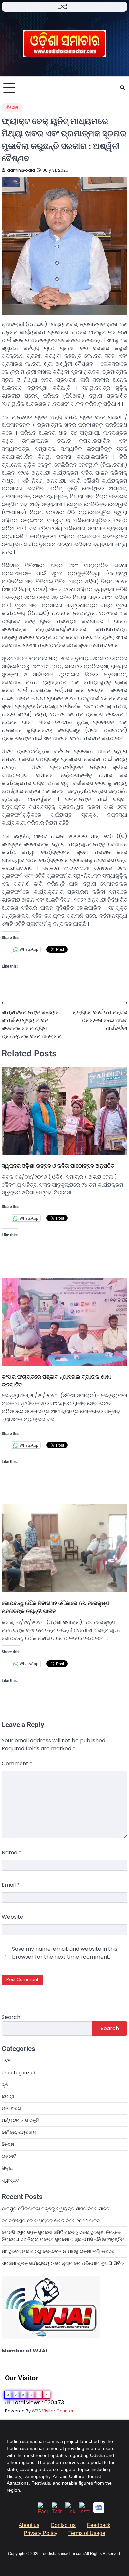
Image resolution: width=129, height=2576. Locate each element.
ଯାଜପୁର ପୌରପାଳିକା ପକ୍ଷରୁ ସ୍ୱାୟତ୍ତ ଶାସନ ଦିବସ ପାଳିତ (56, 2209)
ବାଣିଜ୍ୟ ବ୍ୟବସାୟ (19, 2132)
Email (11, 1885)
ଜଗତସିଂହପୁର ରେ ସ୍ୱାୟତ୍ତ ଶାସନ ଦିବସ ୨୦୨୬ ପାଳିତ (51, 2221)
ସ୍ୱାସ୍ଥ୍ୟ (11, 2180)
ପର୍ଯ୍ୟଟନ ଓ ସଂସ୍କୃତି (20, 2120)
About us (29, 2525)
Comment (17, 1763)
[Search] (122, 88)
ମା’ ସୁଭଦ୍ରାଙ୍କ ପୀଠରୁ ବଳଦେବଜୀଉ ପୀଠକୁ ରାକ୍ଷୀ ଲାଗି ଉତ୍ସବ (58, 2251)
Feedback (99, 2525)
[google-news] (99, 2511)
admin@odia (21, 170)
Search (11, 2017)
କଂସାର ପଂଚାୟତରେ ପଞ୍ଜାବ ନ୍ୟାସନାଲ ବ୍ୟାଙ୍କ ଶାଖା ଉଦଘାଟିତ (56, 1381)
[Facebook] (43, 2512)
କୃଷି (5, 2085)
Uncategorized (19, 2073)
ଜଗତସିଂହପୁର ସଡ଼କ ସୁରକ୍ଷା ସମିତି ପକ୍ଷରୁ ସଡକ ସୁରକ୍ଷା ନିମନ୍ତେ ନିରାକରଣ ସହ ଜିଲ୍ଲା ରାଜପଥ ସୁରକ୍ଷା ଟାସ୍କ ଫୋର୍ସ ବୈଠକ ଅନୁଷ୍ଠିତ (63, 2236)
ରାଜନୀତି (9, 2156)
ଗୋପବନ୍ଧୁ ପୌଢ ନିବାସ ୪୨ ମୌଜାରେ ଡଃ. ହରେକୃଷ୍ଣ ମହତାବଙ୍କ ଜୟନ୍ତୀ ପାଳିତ (55, 1607)
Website (12, 1917)
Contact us (63, 2525)
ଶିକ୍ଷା (7, 2168)
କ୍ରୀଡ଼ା (8, 2096)
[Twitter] (57, 2512)
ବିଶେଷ (12, 108)
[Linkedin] (71, 2512)
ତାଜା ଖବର (11, 2108)
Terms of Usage (87, 2533)
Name (11, 1853)
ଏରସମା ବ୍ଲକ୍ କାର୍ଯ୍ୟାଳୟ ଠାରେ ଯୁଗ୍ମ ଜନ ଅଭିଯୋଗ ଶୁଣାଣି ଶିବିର (63, 2263)
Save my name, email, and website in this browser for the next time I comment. (65, 1953)
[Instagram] (85, 2512)
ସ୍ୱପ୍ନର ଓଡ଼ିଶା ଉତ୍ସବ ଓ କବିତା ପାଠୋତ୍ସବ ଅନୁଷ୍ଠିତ (58, 1166)
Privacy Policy (41, 2533)
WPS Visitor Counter (53, 2411)
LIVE (6, 2061)
